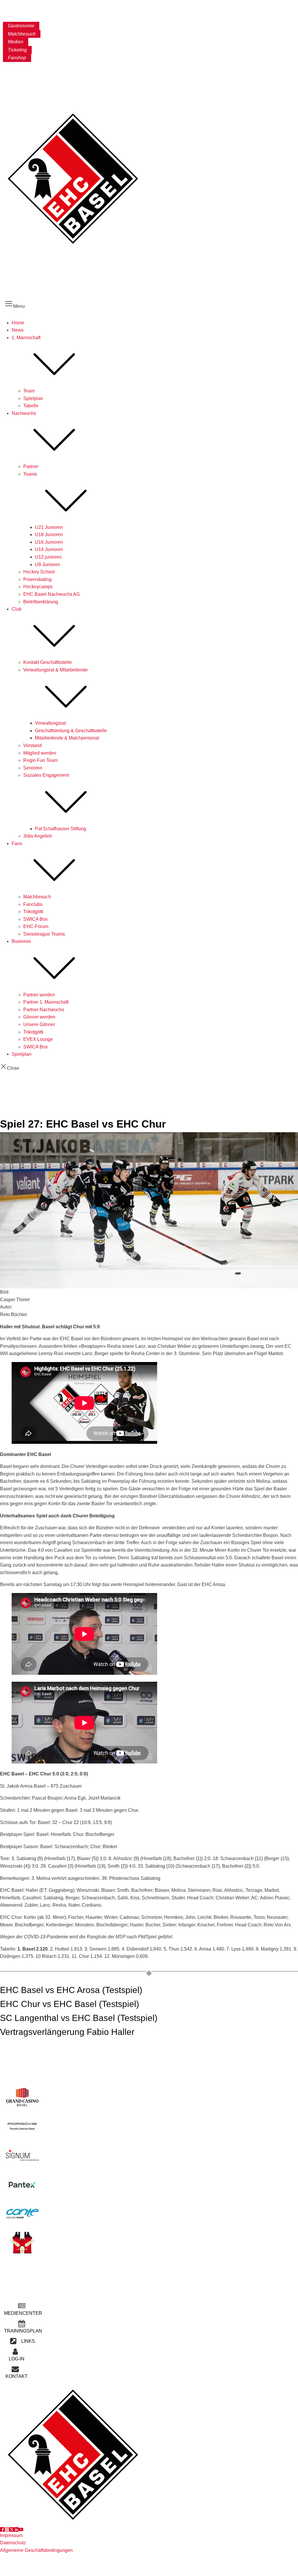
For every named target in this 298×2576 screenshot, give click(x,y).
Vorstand (32, 745)
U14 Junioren (49, 549)
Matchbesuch (22, 34)
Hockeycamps (38, 587)
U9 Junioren (48, 565)
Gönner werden (39, 1017)
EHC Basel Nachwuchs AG (52, 594)
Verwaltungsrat (50, 723)
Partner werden (39, 995)
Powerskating (37, 579)
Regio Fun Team (40, 760)
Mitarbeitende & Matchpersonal (67, 738)
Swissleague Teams (44, 934)
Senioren (33, 768)
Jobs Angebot (37, 836)
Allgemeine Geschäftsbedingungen (36, 2550)
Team (29, 391)
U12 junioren (48, 557)
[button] (22, 2310)
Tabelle (31, 406)
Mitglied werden (40, 753)
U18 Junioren (49, 535)
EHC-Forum (36, 926)
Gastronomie (21, 26)
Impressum (11, 2535)
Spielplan (33, 398)
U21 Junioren (49, 527)
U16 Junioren (49, 542)
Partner (31, 466)
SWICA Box (36, 919)
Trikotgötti (33, 912)
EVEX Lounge (38, 1039)
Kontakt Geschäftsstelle (48, 662)
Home (18, 323)
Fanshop (17, 58)
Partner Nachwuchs (44, 1010)
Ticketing (17, 50)
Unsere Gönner (39, 1024)
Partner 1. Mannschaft (46, 1002)
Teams (30, 474)
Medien (16, 42)
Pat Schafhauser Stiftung (61, 829)
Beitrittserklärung (41, 602)
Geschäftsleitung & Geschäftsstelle (71, 731)
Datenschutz (13, 2543)
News (18, 330)
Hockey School (39, 572)
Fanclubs (33, 904)
